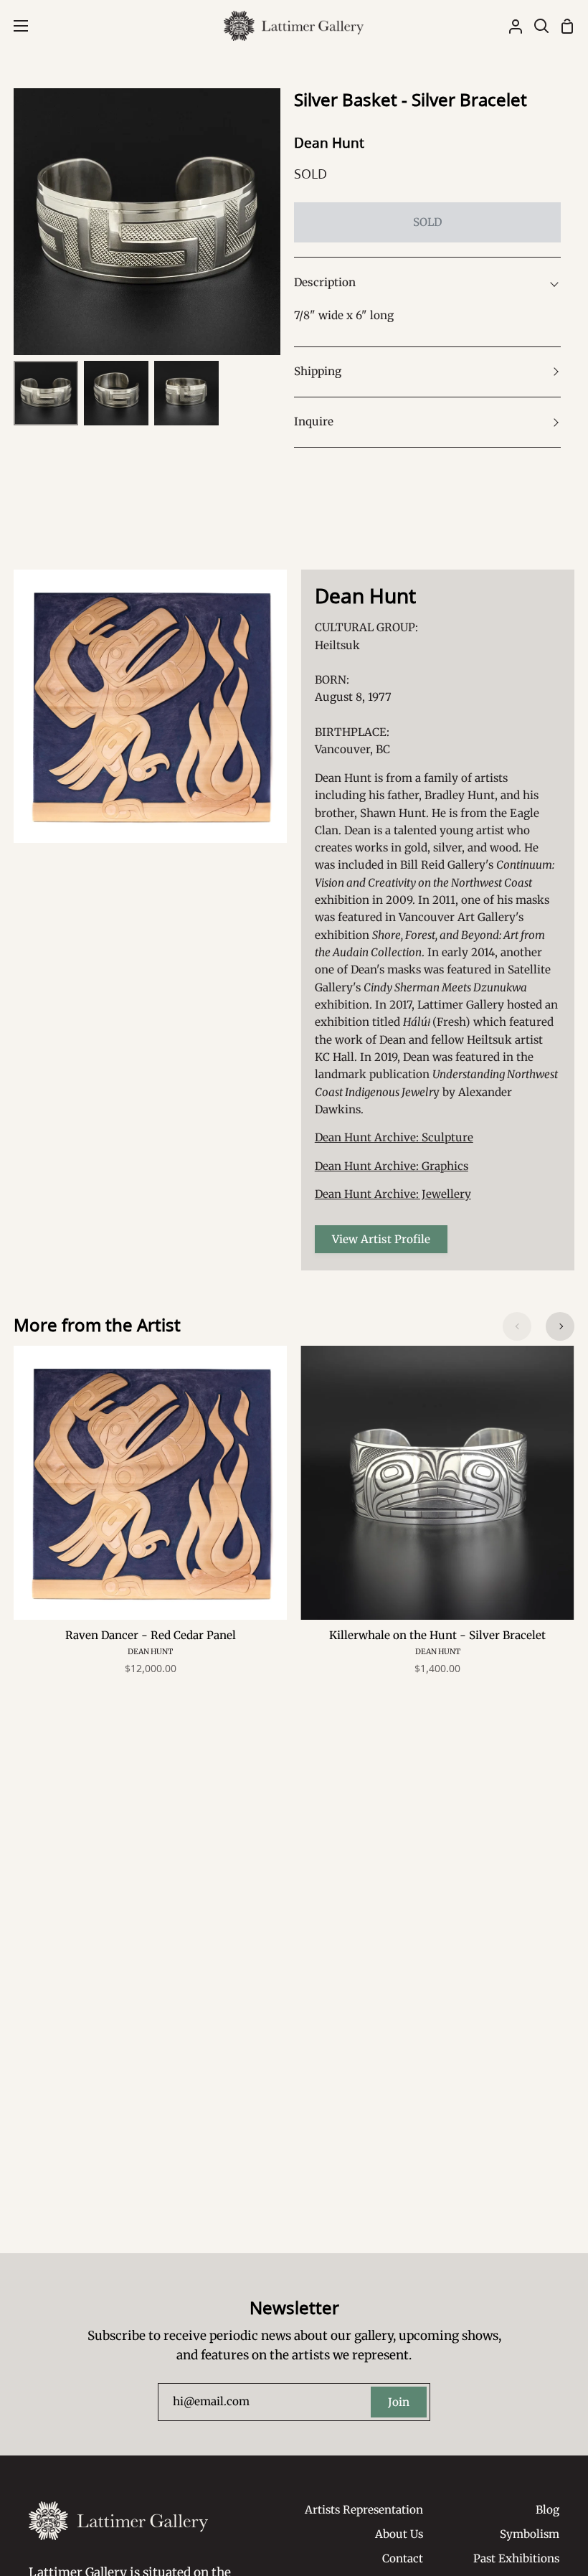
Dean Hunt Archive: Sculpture (394, 1137)
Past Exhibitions (516, 2558)
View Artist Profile (381, 1239)
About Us (399, 2534)
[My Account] (510, 26)
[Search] (536, 26)
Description (325, 282)
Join (399, 2402)
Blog (547, 2510)
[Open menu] (15, 26)
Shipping (318, 371)
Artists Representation (364, 2510)
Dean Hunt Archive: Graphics (392, 1166)
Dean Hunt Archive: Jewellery (393, 1194)
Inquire (314, 421)
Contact (403, 2558)
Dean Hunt (329, 143)
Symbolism (530, 2534)
